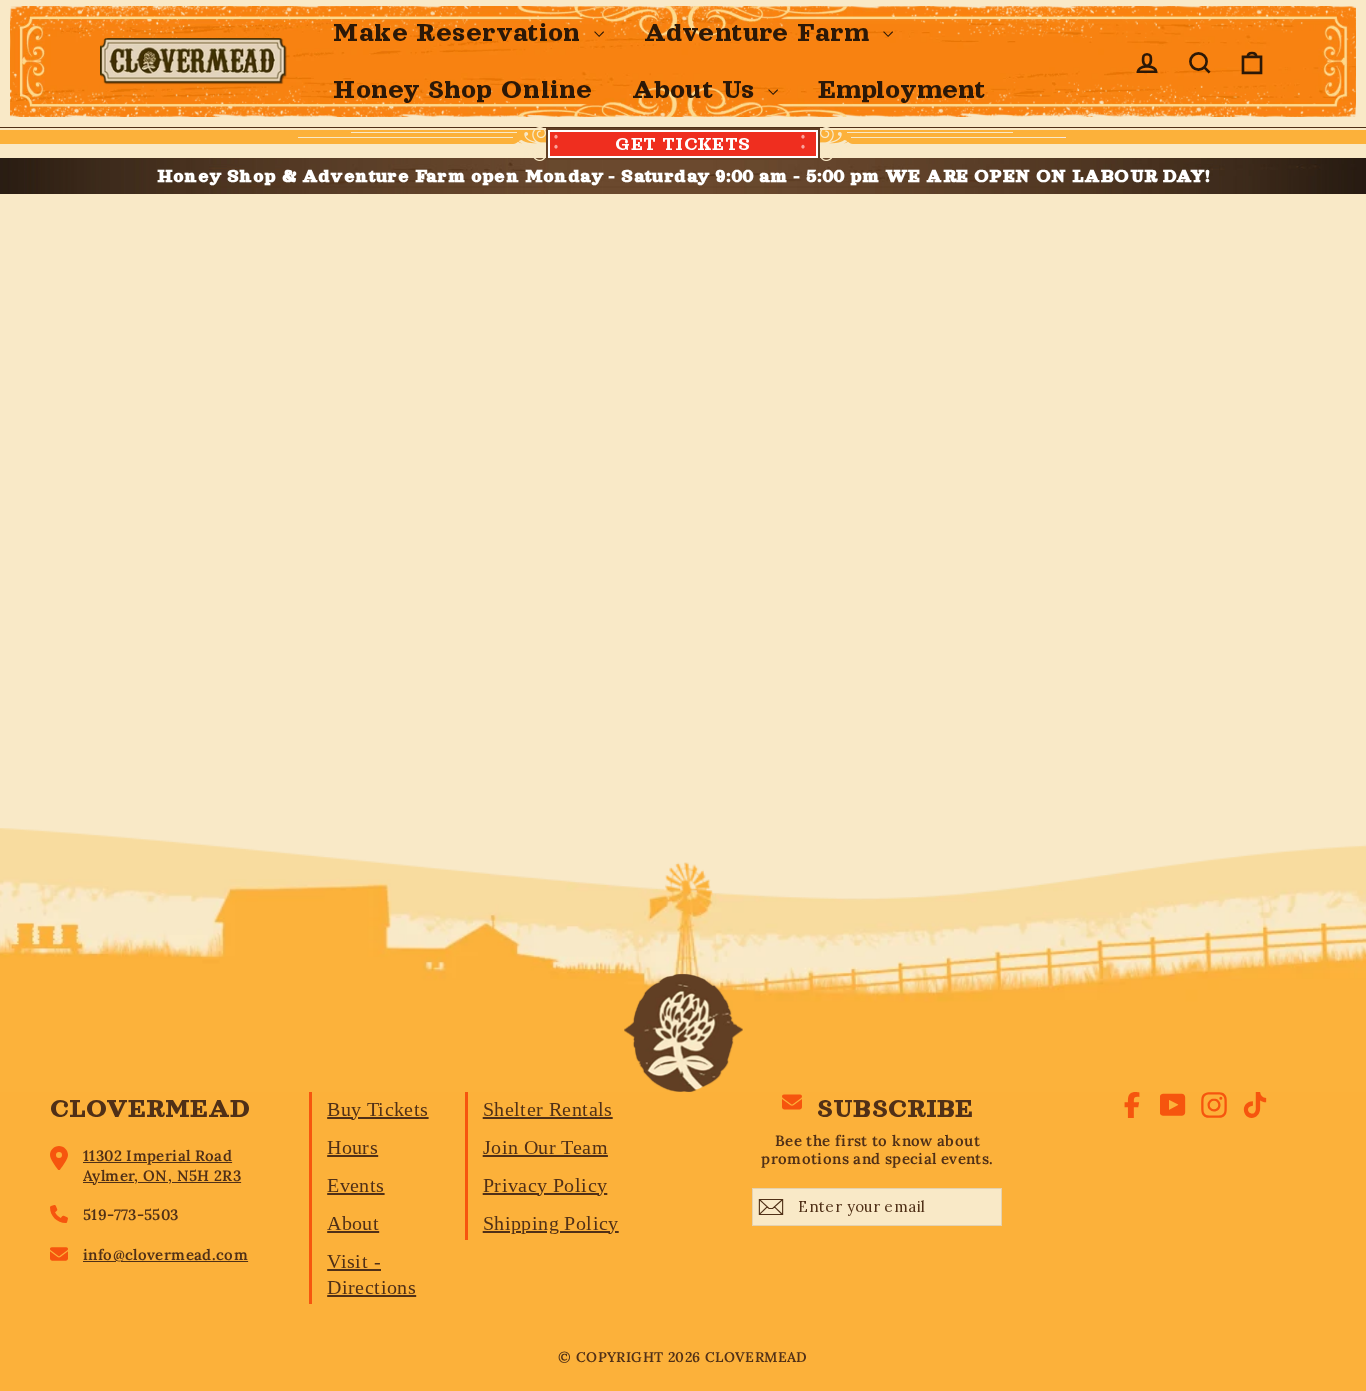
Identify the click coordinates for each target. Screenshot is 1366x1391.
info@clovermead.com (165, 1254)
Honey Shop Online (462, 89)
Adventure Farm (761, 32)
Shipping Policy (551, 1223)
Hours (352, 1147)
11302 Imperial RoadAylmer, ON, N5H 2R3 (162, 1165)
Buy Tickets (377, 1109)
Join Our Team (545, 1147)
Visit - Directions (371, 1274)
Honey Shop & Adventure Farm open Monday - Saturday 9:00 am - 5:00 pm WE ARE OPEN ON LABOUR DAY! (683, 176)
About (353, 1223)
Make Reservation (461, 32)
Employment (902, 89)
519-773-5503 (131, 1214)
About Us (697, 89)
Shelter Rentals (548, 1109)
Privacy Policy (545, 1185)
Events (355, 1185)
